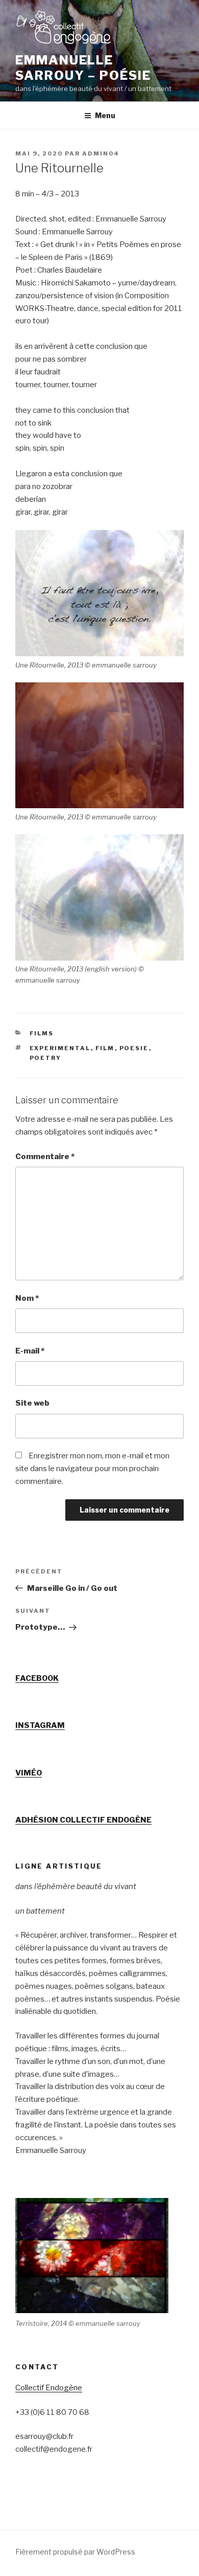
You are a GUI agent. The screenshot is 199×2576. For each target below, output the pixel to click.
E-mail (30, 1351)
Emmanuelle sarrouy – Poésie (83, 68)
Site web (32, 1403)
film (105, 1048)
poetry (46, 1058)
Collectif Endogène (49, 2388)
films (42, 1033)
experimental (60, 1048)
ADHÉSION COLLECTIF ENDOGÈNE (83, 1820)
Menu (105, 115)
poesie (134, 1048)
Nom (27, 1298)
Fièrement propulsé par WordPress (75, 2552)
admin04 (101, 153)
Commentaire (45, 1157)
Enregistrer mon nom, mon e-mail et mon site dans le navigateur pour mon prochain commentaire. (92, 1469)
